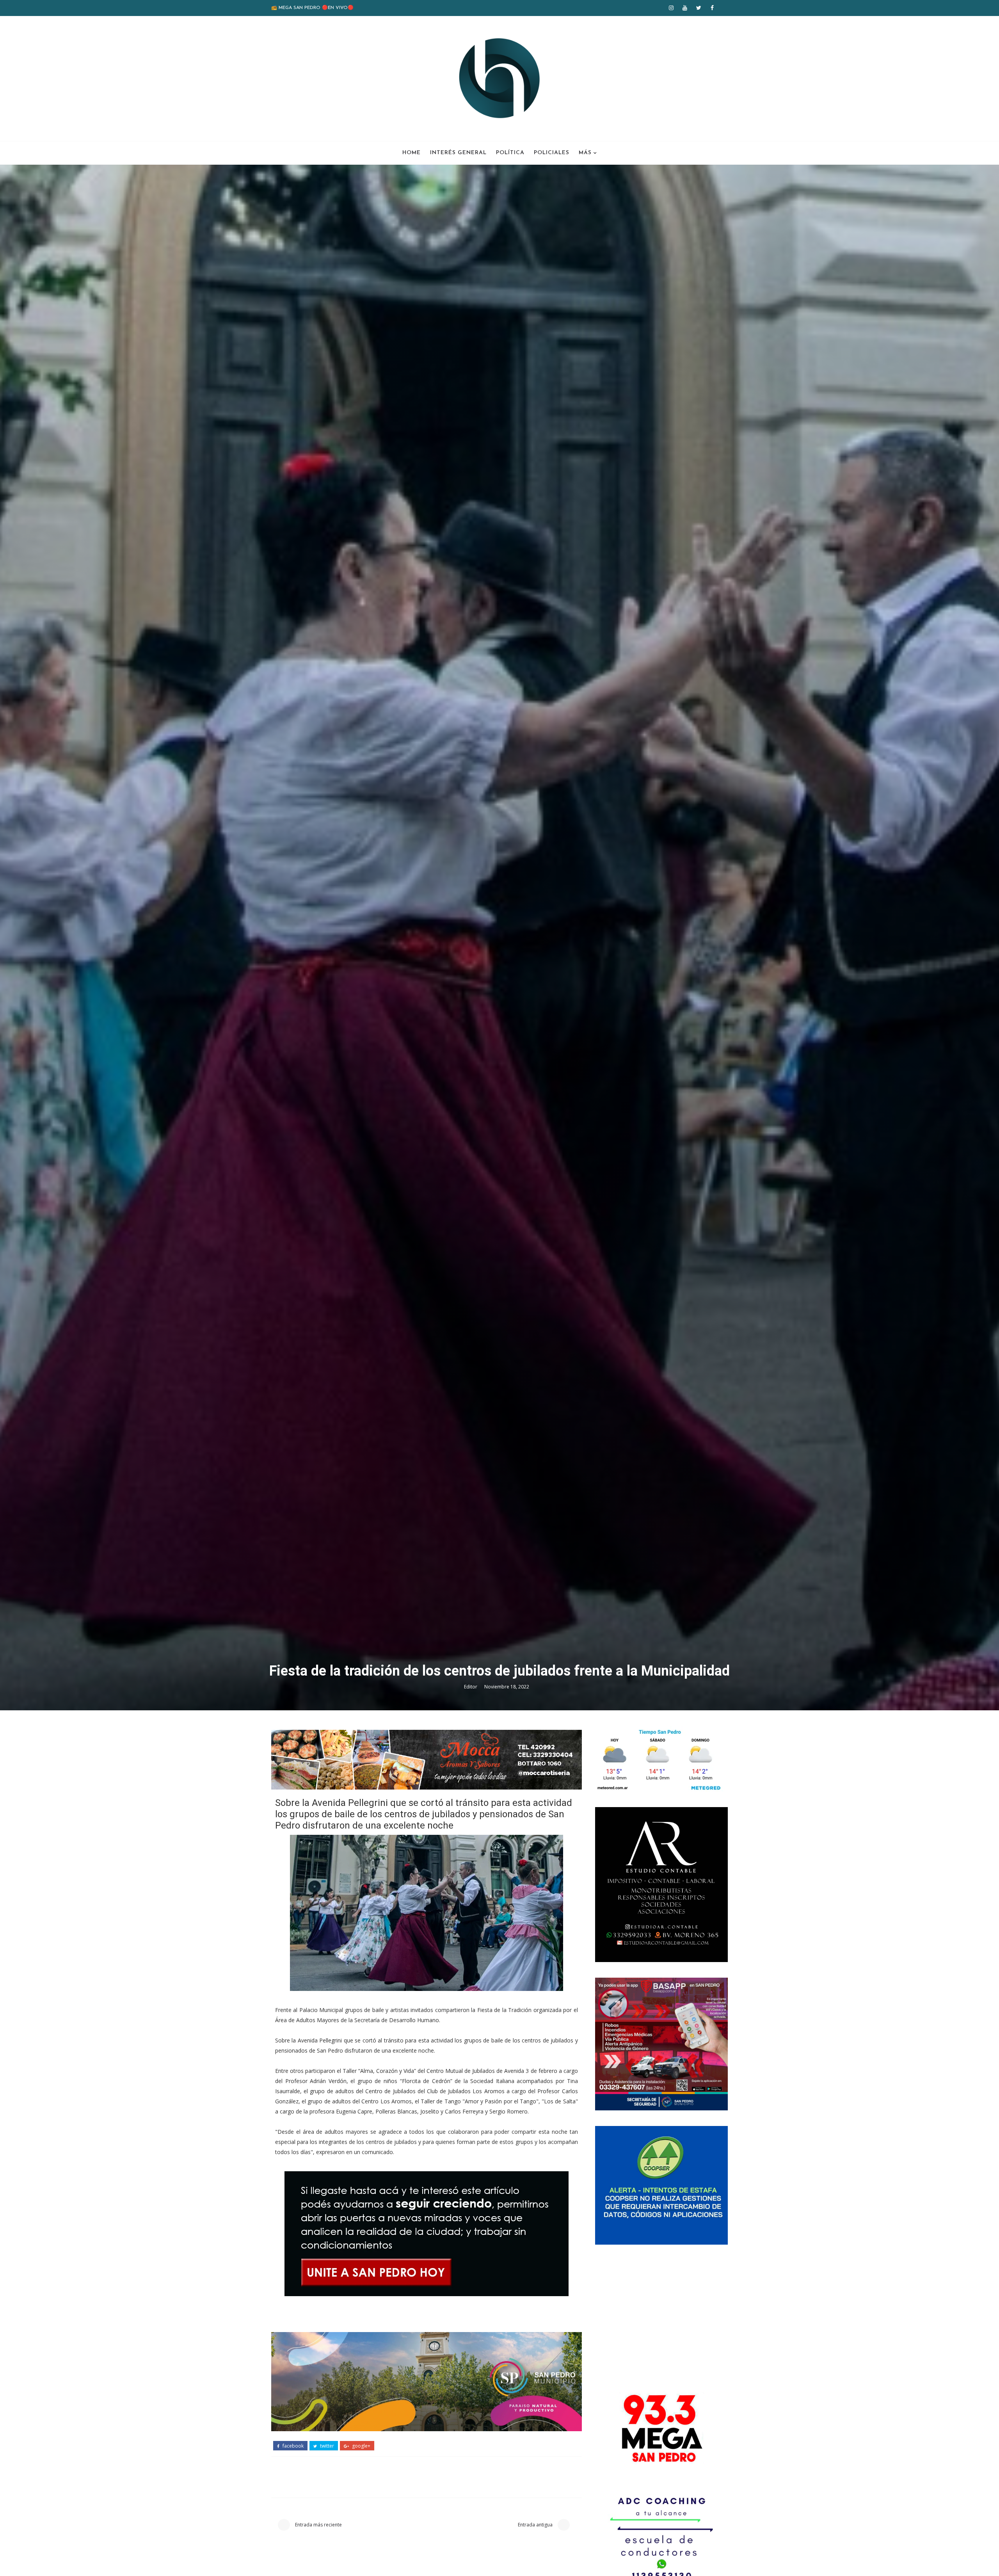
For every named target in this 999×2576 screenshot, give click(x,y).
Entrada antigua (536, 2525)
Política (510, 153)
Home (412, 153)
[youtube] (685, 8)
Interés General (458, 153)
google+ (361, 2446)
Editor (471, 1687)
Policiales (552, 153)
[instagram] (671, 8)
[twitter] (699, 8)
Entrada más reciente (318, 2525)
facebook (292, 2446)
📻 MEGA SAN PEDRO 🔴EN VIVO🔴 (312, 8)
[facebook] (712, 8)
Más (585, 153)
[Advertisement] (661, 2315)
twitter (326, 2446)
